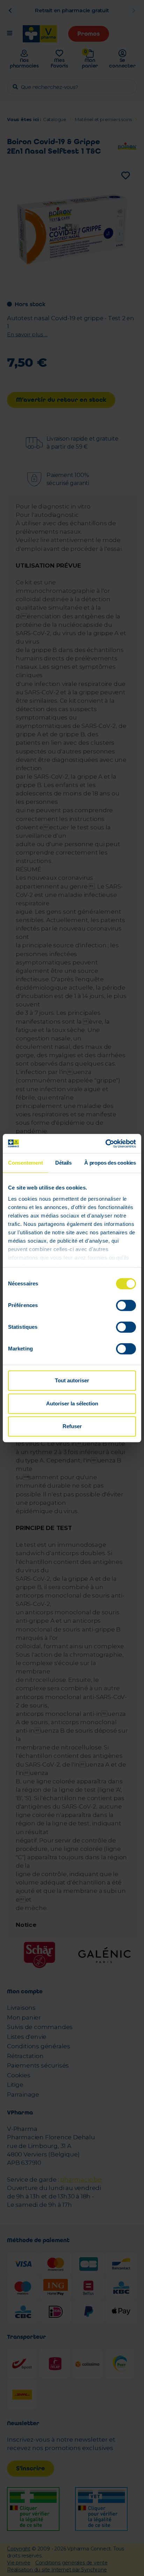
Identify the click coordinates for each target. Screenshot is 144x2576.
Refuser (72, 1426)
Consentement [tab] (26, 1163)
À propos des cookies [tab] (110, 1163)
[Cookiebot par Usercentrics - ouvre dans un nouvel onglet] (105, 1144)
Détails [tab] (63, 1163)
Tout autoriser (72, 1380)
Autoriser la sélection (72, 1403)
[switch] (126, 1305)
